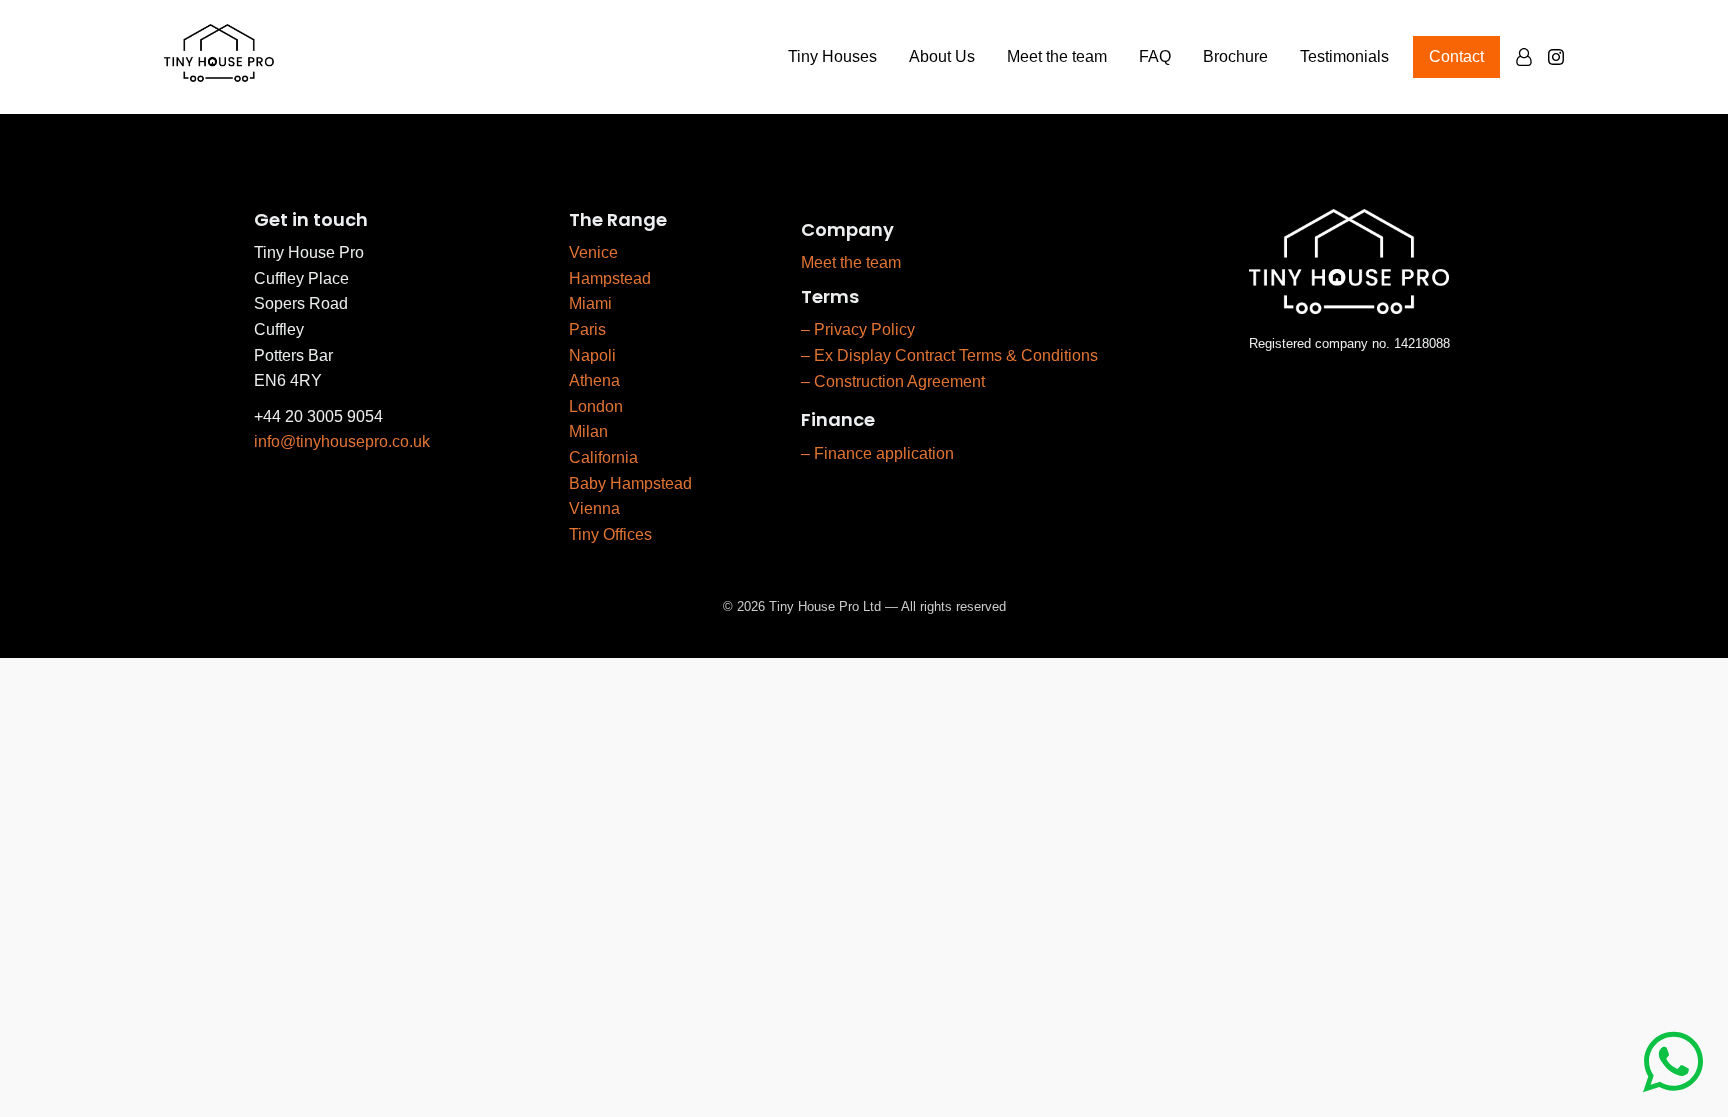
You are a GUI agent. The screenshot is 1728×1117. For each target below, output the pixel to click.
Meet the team (1057, 56)
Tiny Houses (832, 56)
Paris (587, 329)
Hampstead (610, 278)
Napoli (592, 355)
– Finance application (877, 453)
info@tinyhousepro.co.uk (342, 441)
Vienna (594, 508)
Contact (1456, 56)
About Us (942, 56)
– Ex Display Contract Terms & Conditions (949, 355)
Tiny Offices (610, 534)
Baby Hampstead (630, 483)
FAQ (1155, 56)
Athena (594, 380)
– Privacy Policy (858, 329)
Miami (590, 303)
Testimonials (1344, 56)
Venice (593, 252)
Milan (588, 431)
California (603, 457)
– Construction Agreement (893, 381)
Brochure (1235, 56)
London (596, 406)
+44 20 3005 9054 (318, 416)
